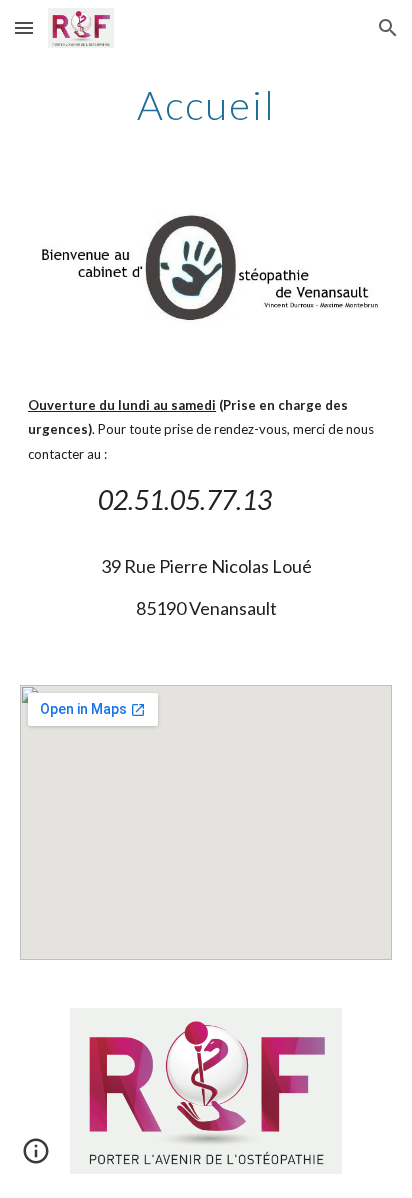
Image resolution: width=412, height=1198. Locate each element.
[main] (206, 105)
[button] (24, 27)
